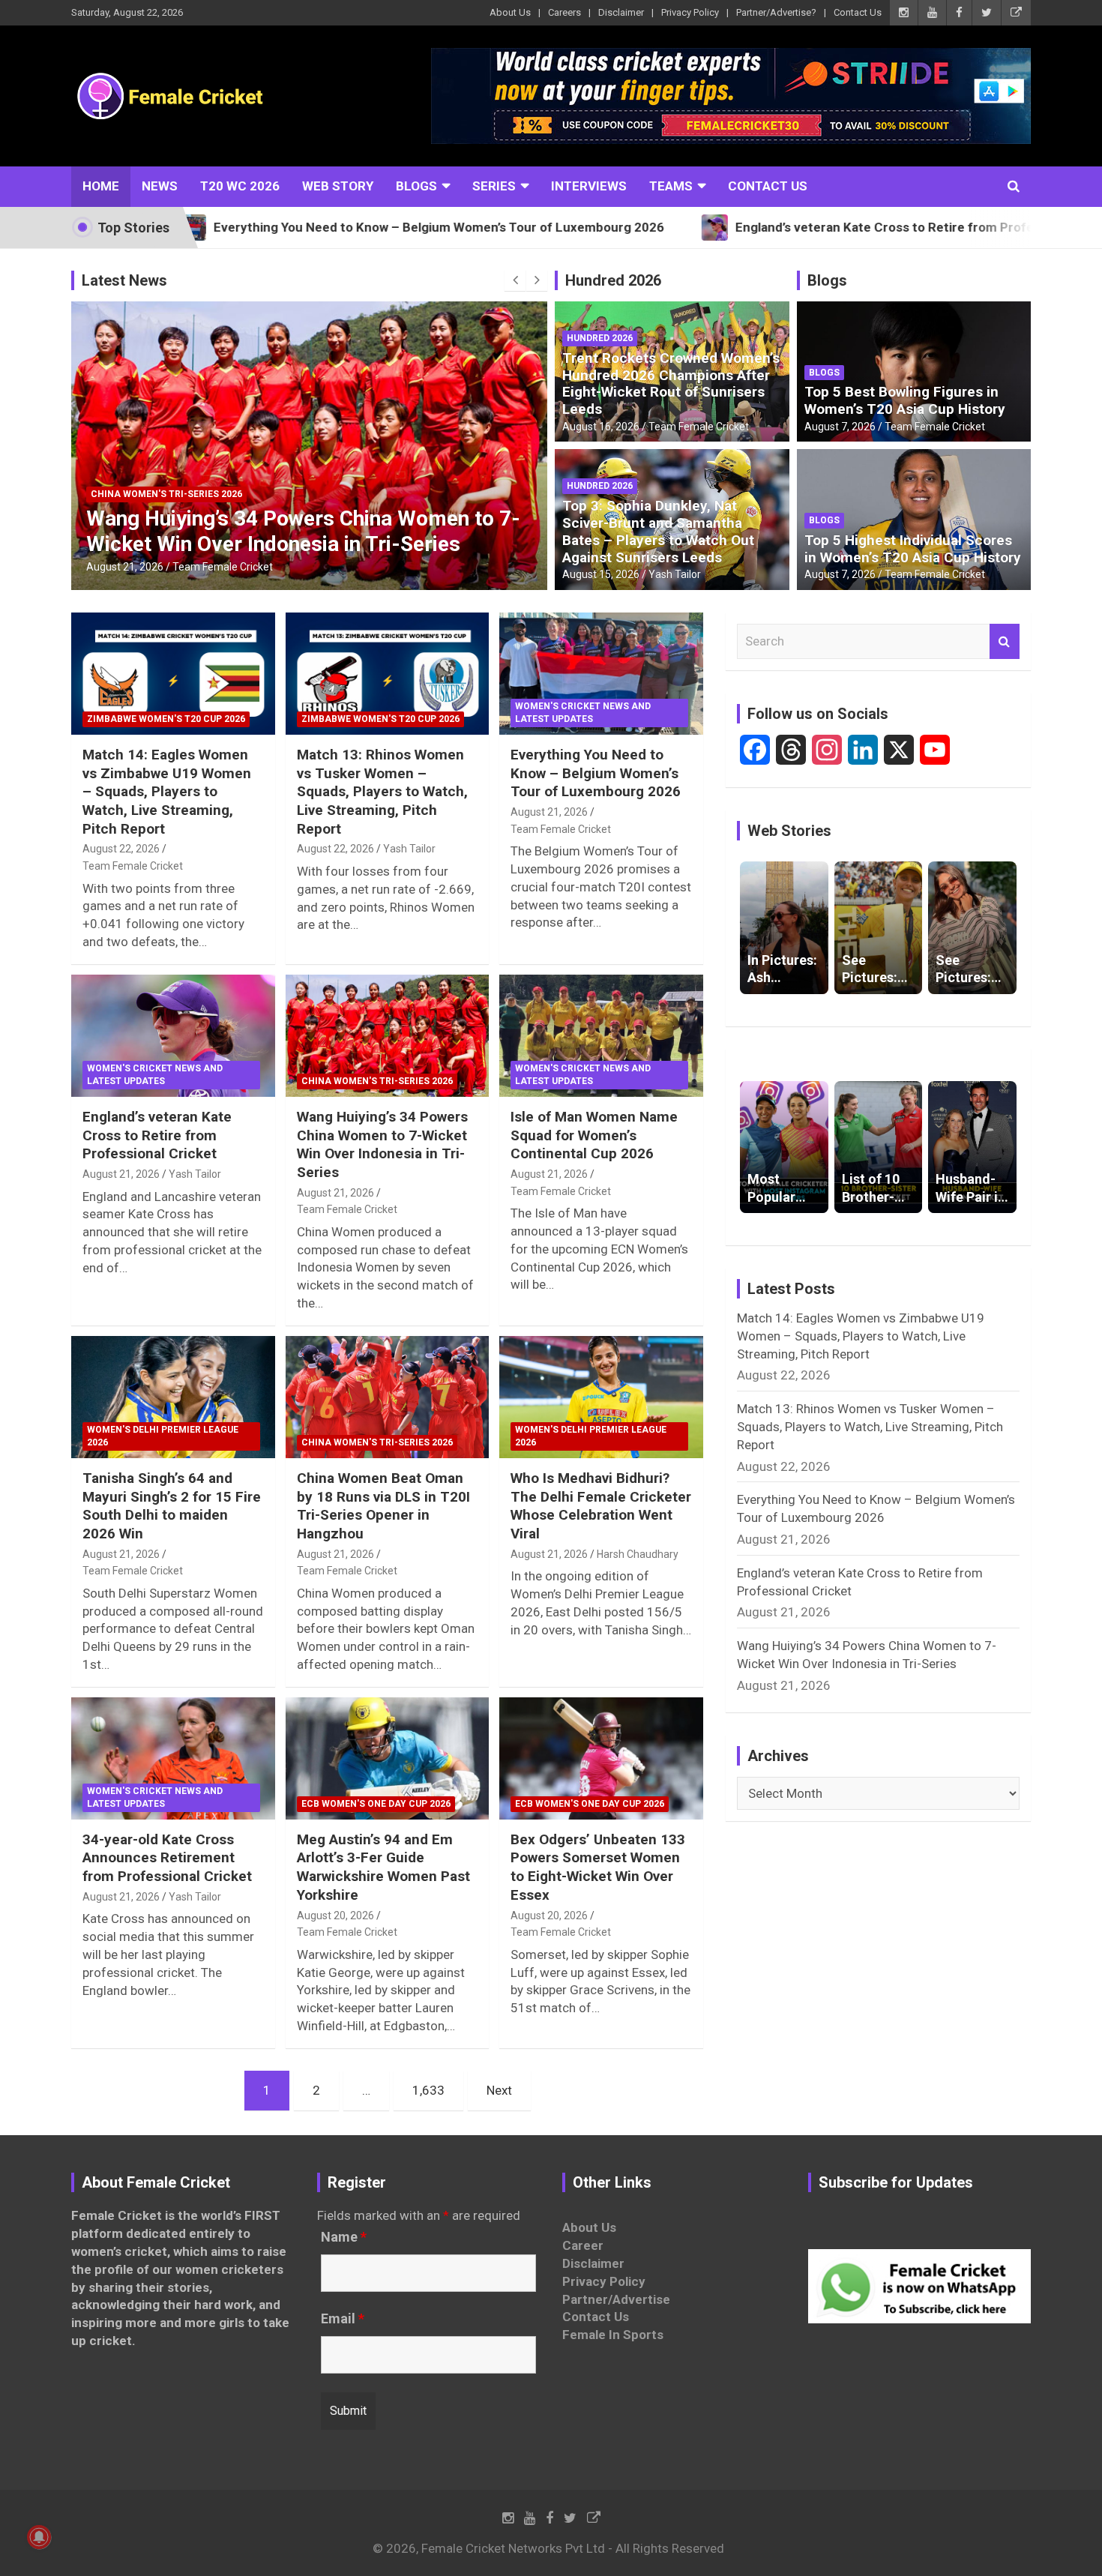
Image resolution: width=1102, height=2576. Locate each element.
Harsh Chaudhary (638, 1554)
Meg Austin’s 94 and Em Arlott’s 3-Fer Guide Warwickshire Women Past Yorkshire (383, 1867)
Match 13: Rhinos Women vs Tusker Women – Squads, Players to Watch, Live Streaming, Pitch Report (382, 792)
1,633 (428, 2090)
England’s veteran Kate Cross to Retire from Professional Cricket (157, 1135)
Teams (671, 186)
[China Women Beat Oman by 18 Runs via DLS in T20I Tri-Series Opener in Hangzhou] (387, 1397)
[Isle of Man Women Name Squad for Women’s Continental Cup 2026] (602, 1035)
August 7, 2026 (840, 427)
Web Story (338, 186)
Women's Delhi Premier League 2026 (163, 1436)
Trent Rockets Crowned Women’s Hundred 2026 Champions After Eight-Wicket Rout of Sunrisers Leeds (671, 383)
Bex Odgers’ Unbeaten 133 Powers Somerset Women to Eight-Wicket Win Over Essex (598, 1867)
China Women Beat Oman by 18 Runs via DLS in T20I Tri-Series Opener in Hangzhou (383, 1506)
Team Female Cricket (223, 567)
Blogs (416, 186)
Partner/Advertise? (776, 12)
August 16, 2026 (601, 427)
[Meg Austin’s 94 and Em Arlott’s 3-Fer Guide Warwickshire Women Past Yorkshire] (387, 1758)
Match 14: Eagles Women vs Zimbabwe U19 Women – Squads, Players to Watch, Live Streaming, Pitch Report (167, 792)
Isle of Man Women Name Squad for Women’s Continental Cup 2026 (594, 1135)
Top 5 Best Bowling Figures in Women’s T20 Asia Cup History (905, 400)
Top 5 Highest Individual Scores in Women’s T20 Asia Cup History (913, 549)
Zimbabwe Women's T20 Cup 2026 (166, 719)
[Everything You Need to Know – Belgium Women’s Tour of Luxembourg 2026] (602, 673)
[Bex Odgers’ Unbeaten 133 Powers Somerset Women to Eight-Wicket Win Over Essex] (602, 1758)
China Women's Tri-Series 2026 (166, 494)
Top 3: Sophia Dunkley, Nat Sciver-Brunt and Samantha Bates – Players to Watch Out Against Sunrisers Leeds (658, 531)
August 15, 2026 (601, 574)
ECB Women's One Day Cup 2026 (376, 1804)
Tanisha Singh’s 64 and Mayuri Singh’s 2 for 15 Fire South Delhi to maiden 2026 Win (172, 1506)
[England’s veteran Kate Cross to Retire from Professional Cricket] (173, 1035)
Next (499, 2090)
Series (494, 186)
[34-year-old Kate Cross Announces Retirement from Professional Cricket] (173, 1758)
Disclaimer (621, 12)
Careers (564, 12)
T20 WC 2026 (240, 186)
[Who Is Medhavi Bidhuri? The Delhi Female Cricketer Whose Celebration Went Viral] (602, 1397)
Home (101, 186)
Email (343, 2319)
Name (344, 2237)
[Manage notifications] (39, 2537)
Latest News (124, 280)
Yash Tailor (675, 574)
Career (583, 2245)
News (160, 186)
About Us (510, 12)
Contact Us (858, 12)
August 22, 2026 (121, 849)
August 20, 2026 (335, 1916)
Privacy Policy (690, 12)
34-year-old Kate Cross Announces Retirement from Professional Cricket (167, 1858)
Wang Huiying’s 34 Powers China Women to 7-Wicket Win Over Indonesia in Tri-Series (303, 531)
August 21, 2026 (125, 567)
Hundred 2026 (613, 280)
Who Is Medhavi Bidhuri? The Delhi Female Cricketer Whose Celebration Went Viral (601, 1506)
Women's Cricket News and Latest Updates (583, 713)
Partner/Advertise (616, 2299)
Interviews (589, 186)
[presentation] (515, 280)
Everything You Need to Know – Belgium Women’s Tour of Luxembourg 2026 (596, 773)
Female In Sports (613, 2335)
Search (1005, 642)
